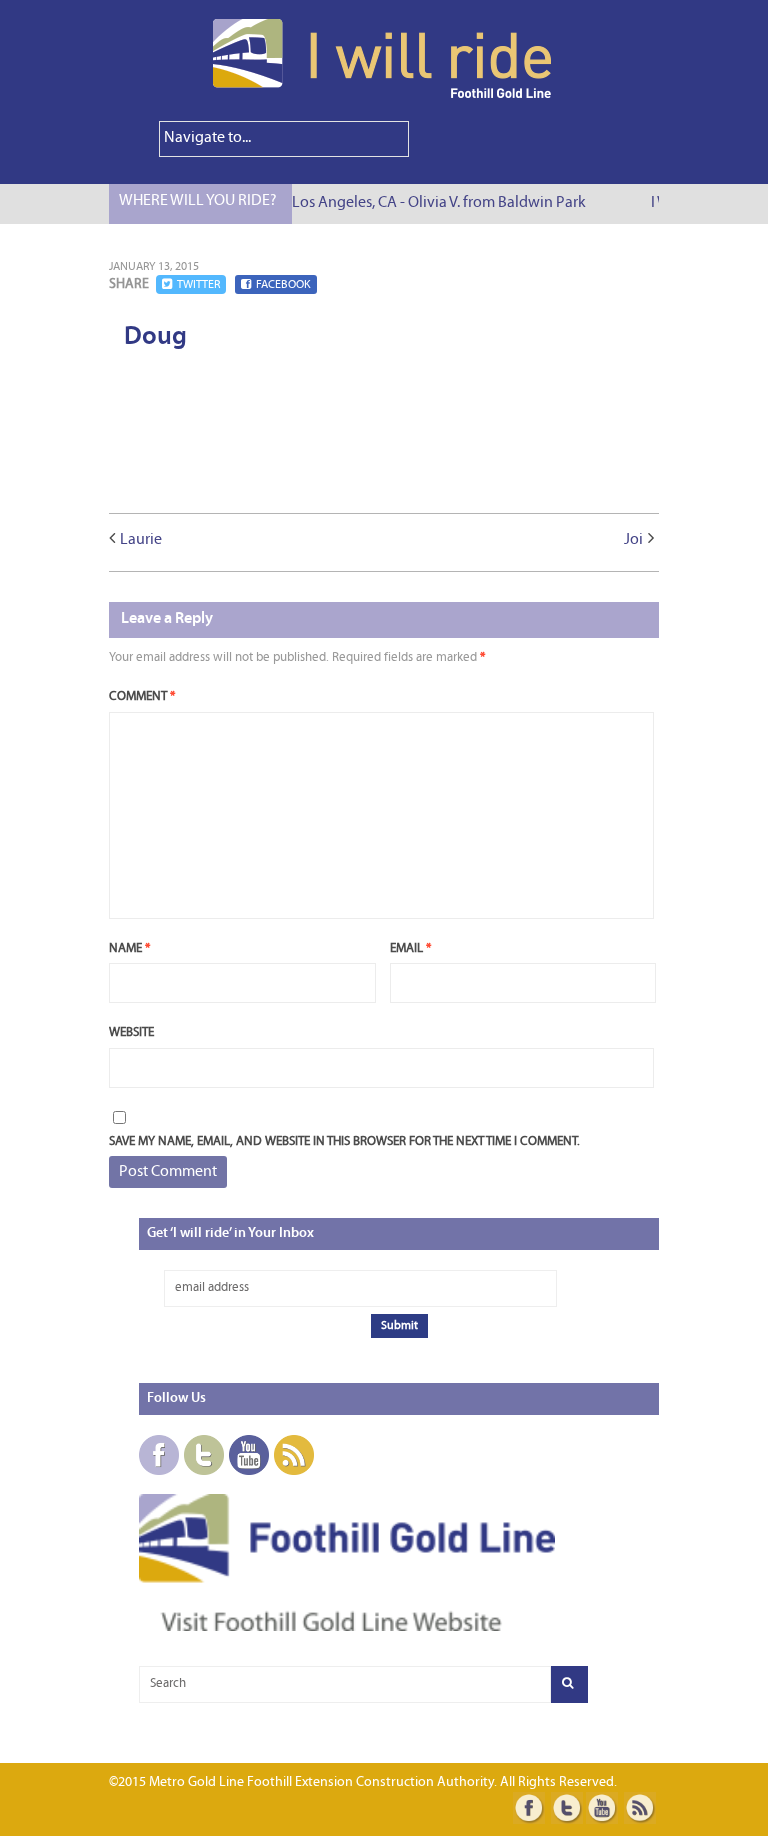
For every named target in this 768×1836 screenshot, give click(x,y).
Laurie (141, 540)
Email (410, 948)
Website (131, 1032)
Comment (142, 696)
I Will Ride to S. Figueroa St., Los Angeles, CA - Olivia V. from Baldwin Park (343, 203)
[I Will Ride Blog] (384, 95)
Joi (633, 540)
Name (129, 948)
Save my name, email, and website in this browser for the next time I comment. (344, 1141)
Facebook (283, 285)
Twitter (198, 285)
